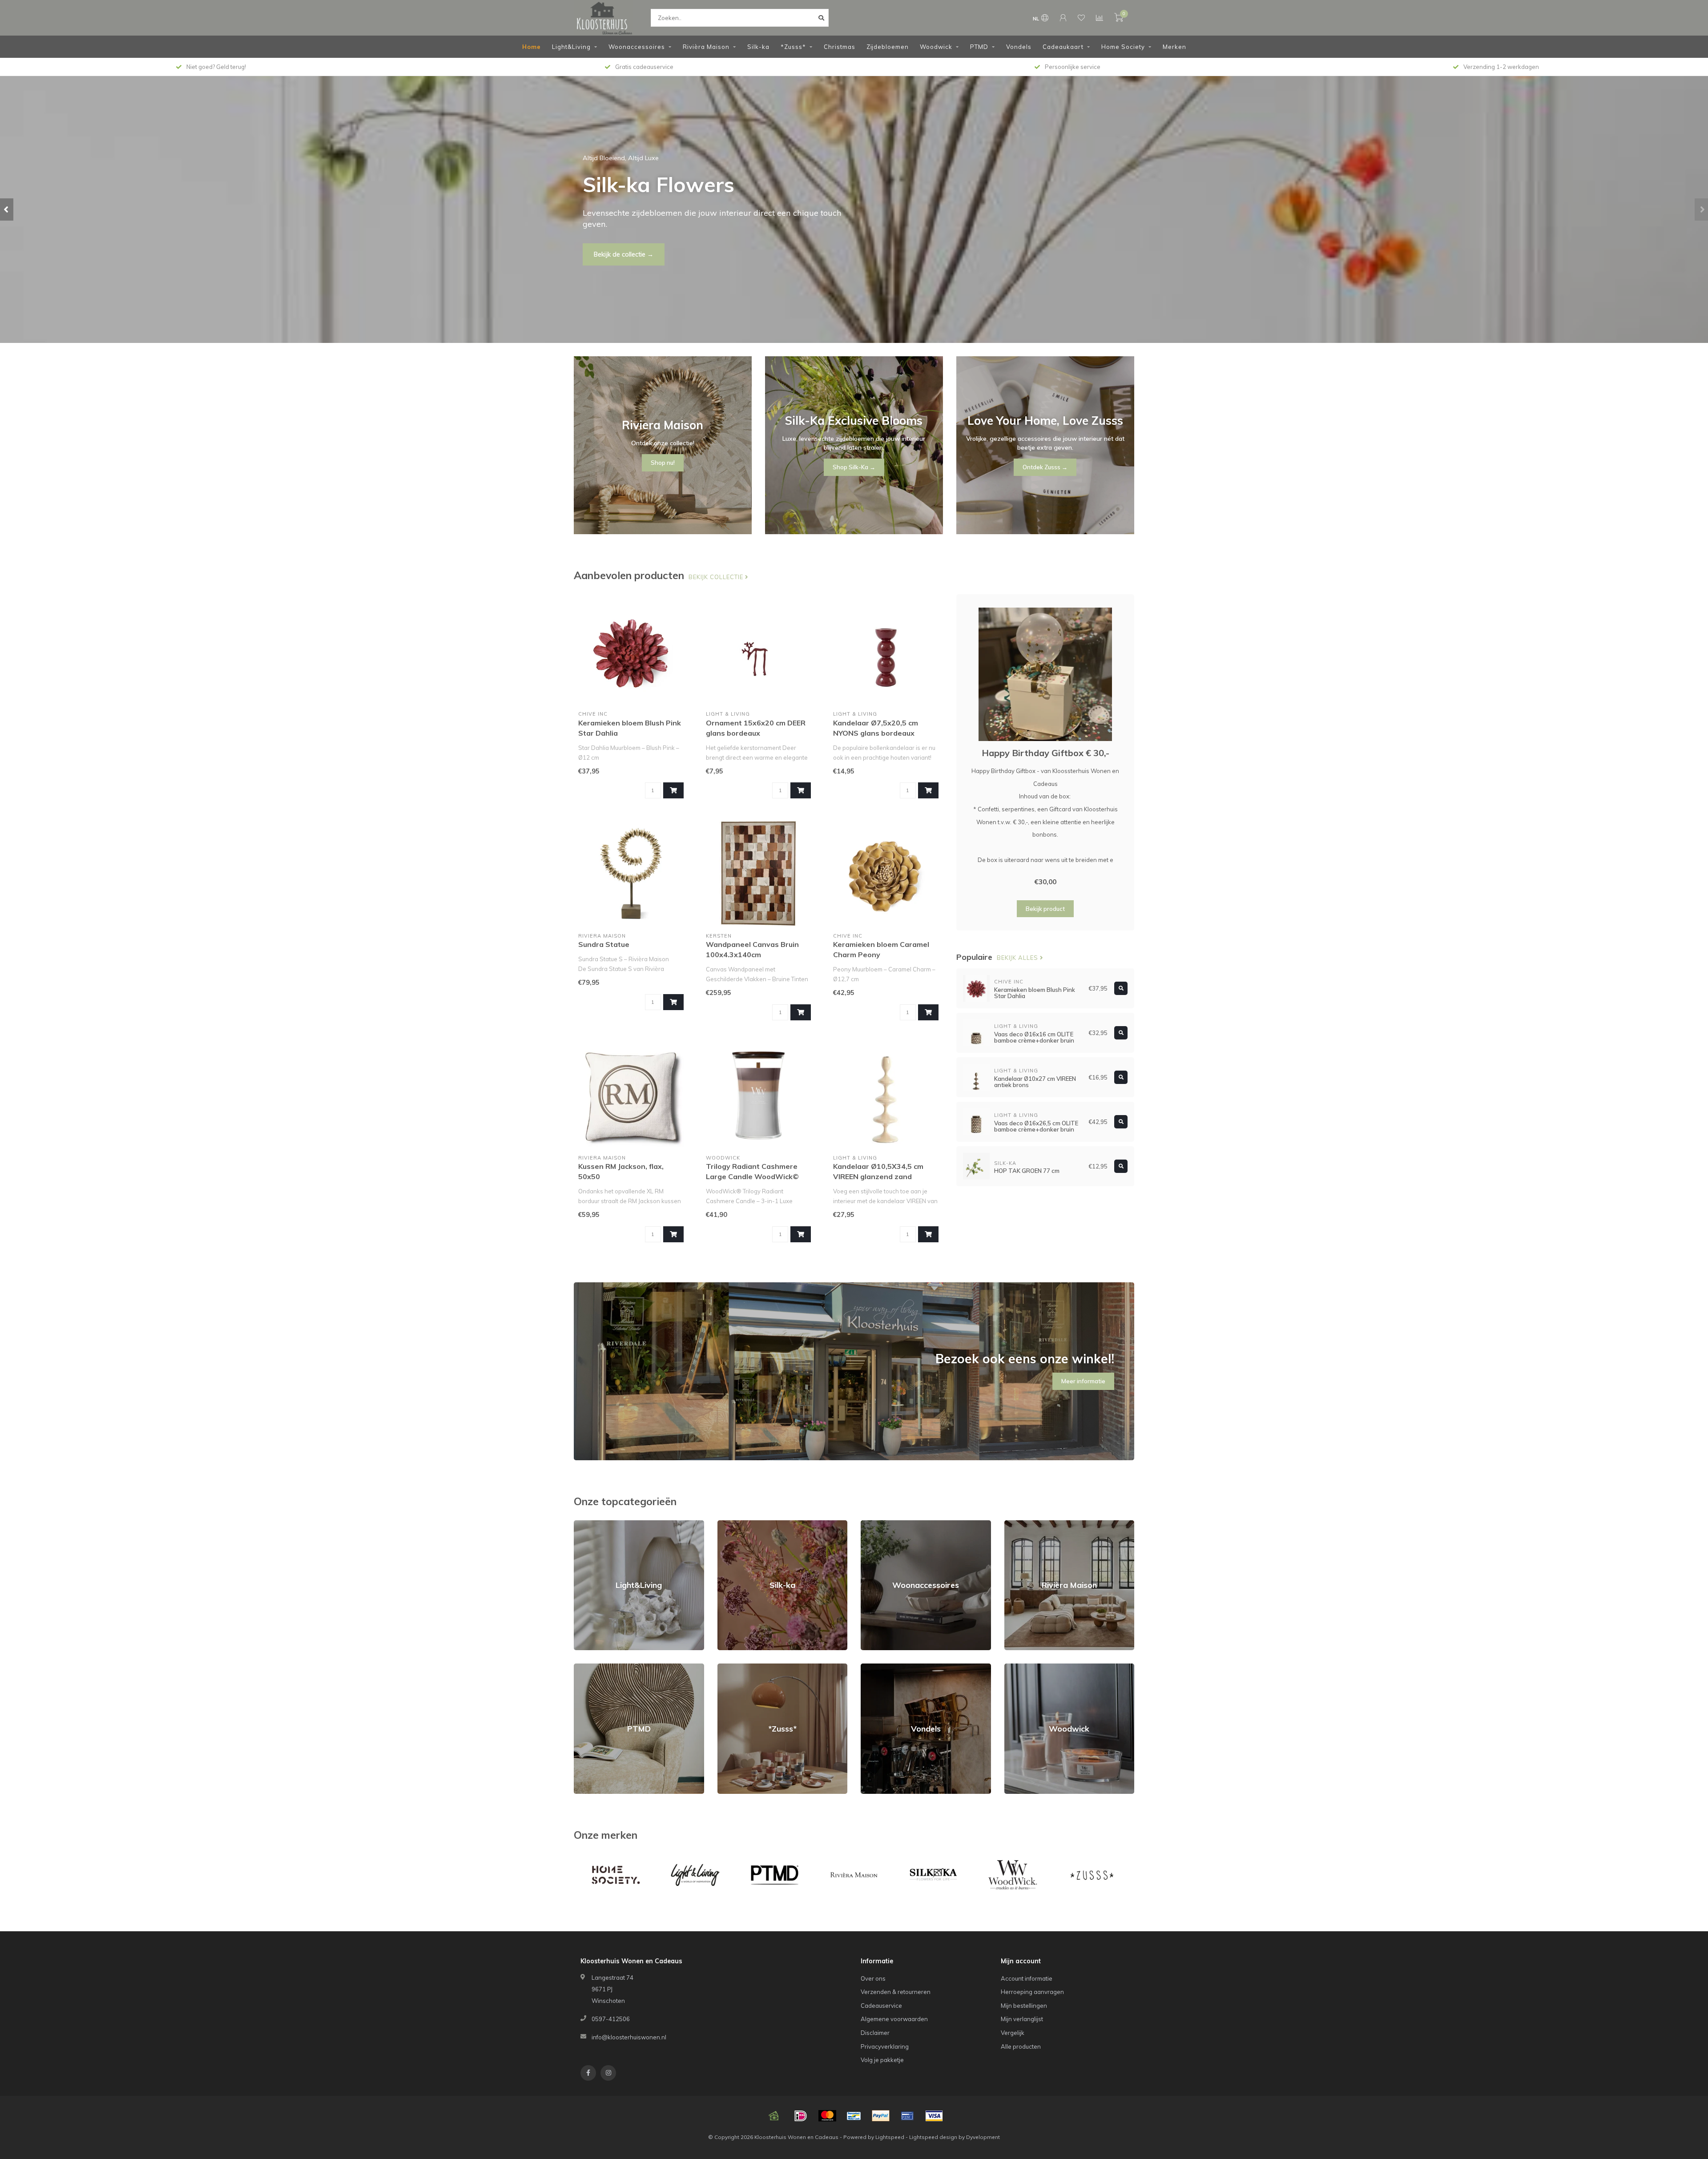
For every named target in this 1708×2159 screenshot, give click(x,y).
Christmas (840, 47)
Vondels (1019, 47)
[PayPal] (881, 2116)
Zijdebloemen (888, 47)
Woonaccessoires (637, 47)
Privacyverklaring (885, 2046)
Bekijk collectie (717, 577)
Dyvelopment (983, 2137)
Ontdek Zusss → (1045, 467)
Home (532, 47)
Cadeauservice (881, 2006)
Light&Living (571, 47)
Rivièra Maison (706, 47)
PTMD (979, 47)
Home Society (1123, 47)
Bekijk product (1045, 909)
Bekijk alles (1018, 958)
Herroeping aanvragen (1032, 1992)
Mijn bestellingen (1024, 2006)
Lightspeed (890, 2137)
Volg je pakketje (882, 2060)
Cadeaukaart (1063, 47)
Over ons (873, 1978)
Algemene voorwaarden (894, 2019)
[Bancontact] (854, 2116)
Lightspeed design (933, 2137)
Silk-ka (758, 47)
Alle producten (1021, 2046)
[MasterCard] (827, 2116)
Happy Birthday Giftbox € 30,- (1045, 753)
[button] (7, 209)
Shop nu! (607, 249)
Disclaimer (875, 2033)
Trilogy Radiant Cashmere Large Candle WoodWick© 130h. (752, 1176)
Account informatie (1027, 1978)
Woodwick (936, 47)
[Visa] (934, 2116)
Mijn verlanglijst (1022, 2019)
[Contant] (774, 2116)
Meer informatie (1083, 1381)
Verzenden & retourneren (896, 1992)
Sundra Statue (604, 944)
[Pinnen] (907, 2116)
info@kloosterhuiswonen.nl (629, 2037)
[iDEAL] (801, 2116)
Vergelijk (1013, 2033)
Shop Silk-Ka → (854, 467)
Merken (1174, 47)
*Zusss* (793, 47)
